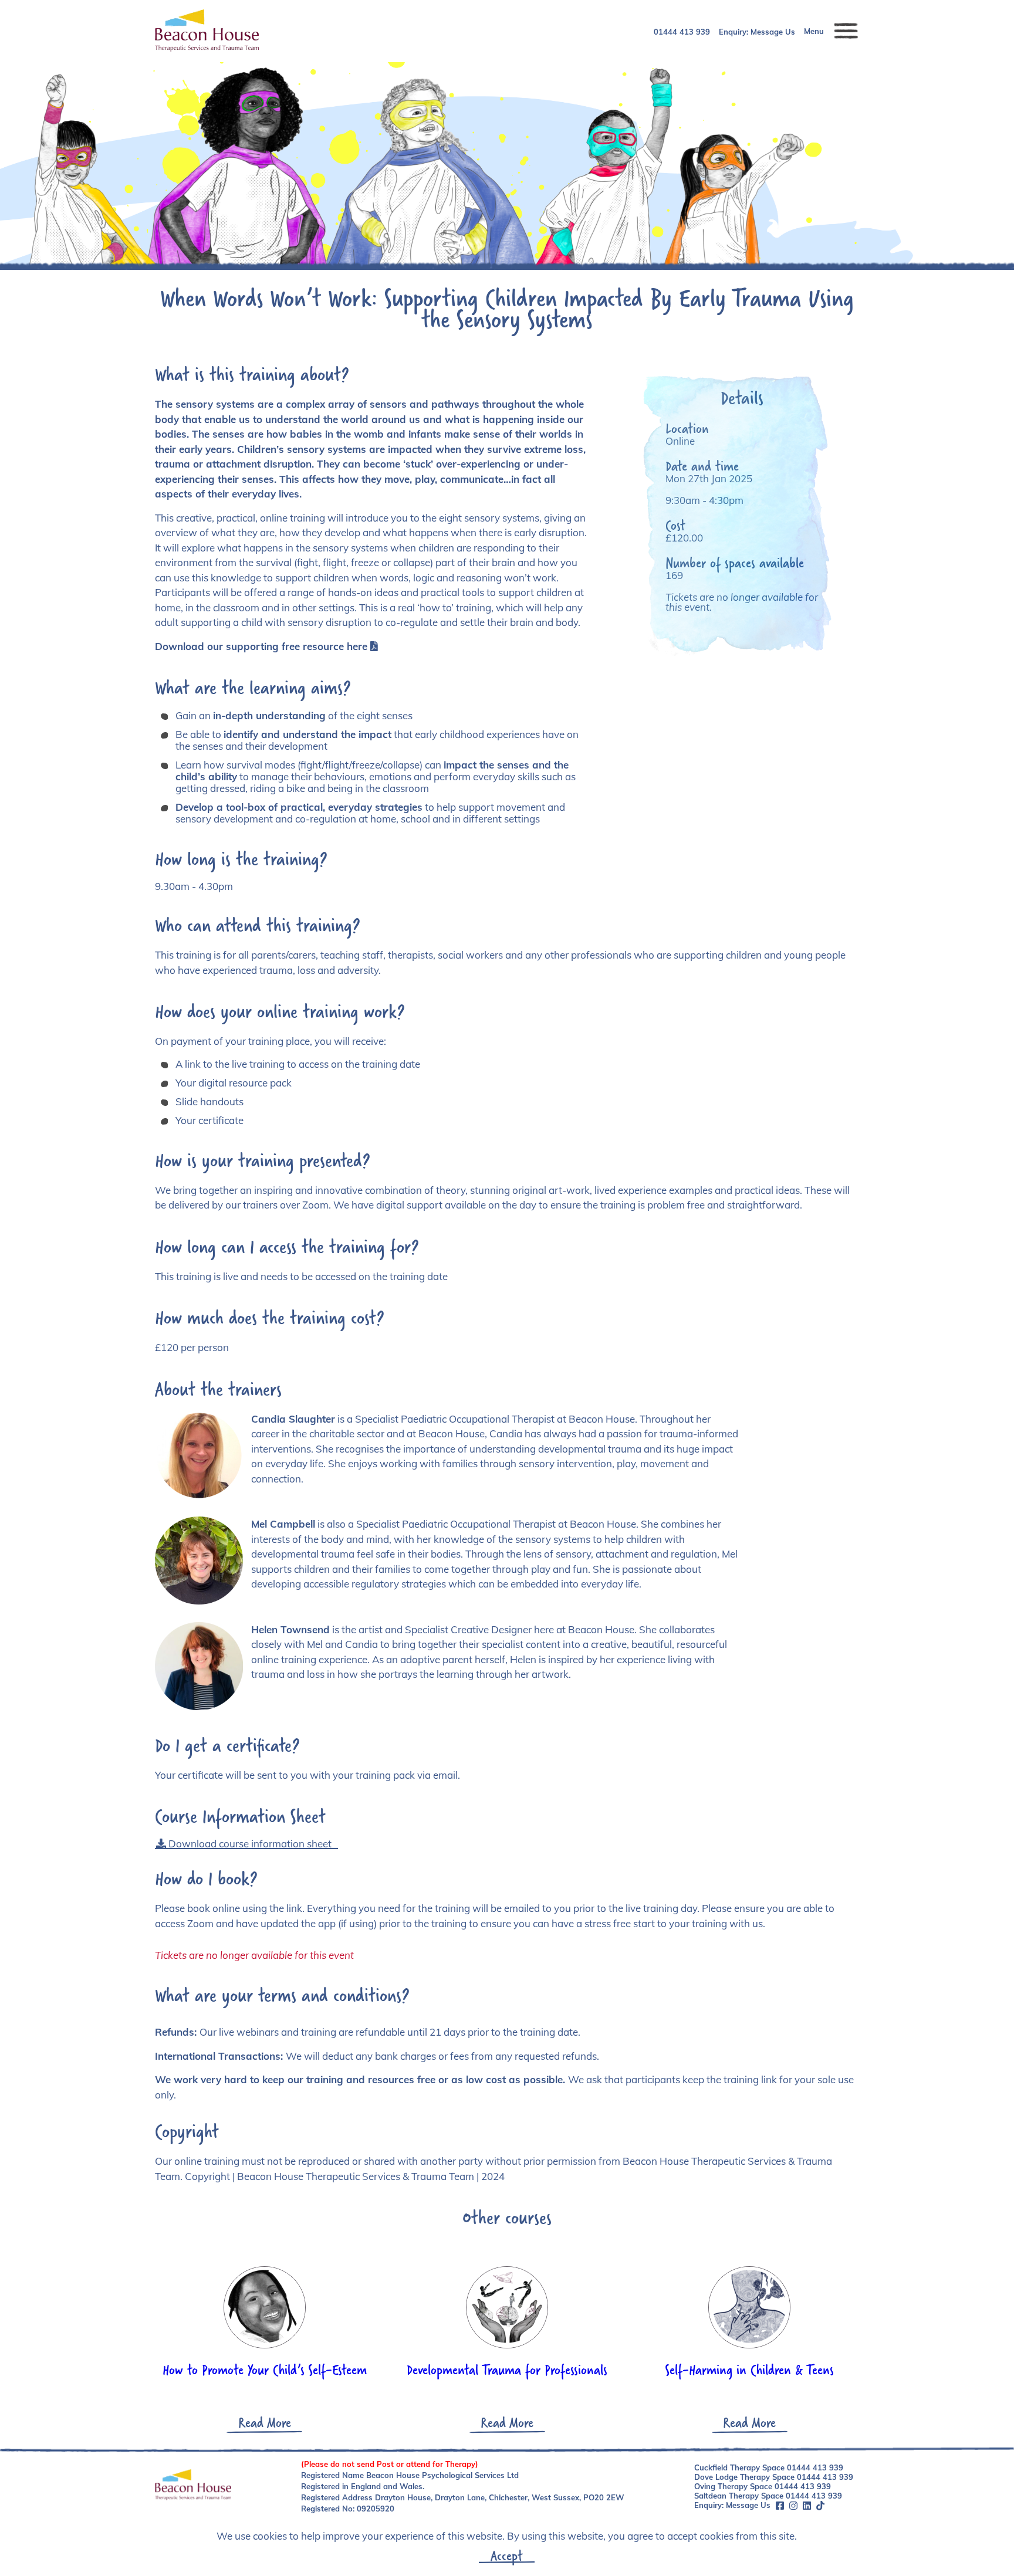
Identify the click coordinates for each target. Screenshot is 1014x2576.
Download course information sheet (249, 1844)
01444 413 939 (682, 32)
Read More (265, 2422)
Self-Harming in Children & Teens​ (749, 2369)
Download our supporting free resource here (261, 646)
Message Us (773, 32)
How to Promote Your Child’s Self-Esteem (265, 2369)
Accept (507, 2555)
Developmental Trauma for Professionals (507, 2369)
